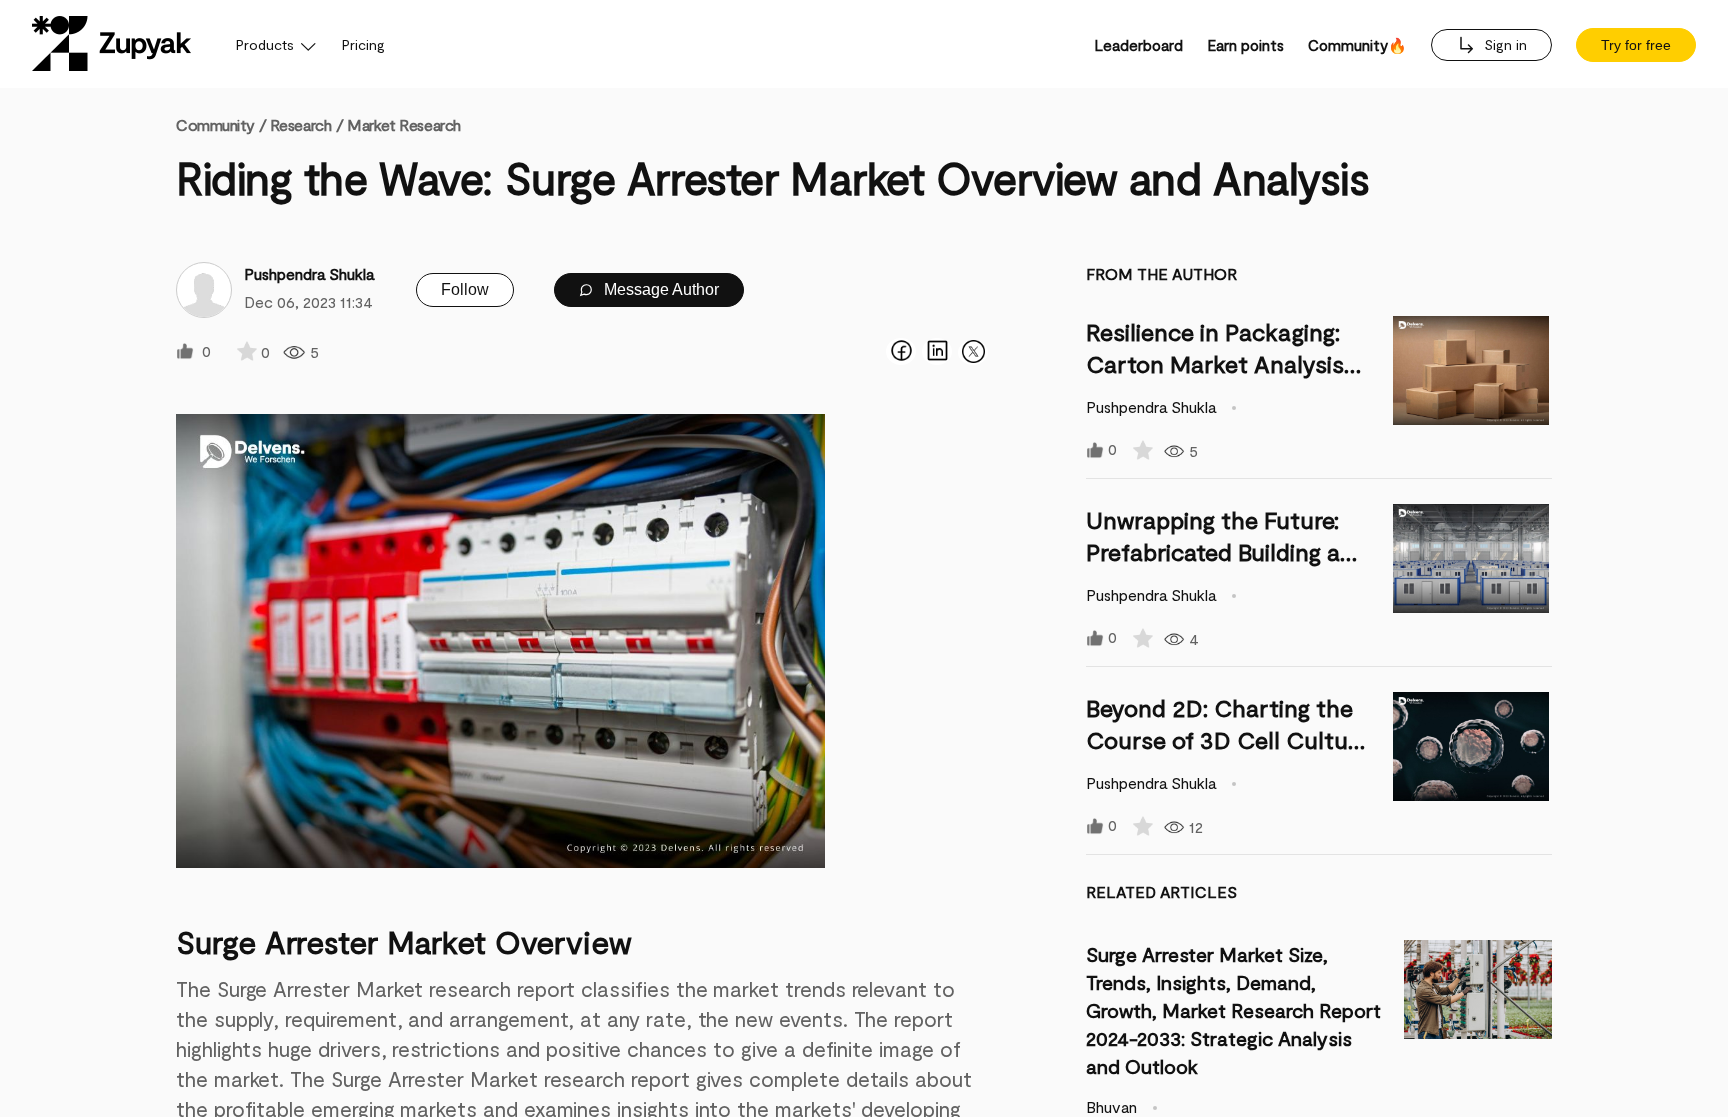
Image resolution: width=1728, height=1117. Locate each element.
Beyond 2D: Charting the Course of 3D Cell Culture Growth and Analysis (1227, 739)
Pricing (363, 44)
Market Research (403, 124)
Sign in (1503, 44)
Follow (465, 289)
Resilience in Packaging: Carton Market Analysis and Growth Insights (1215, 363)
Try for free (1636, 45)
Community (221, 124)
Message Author (659, 289)
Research (300, 124)
